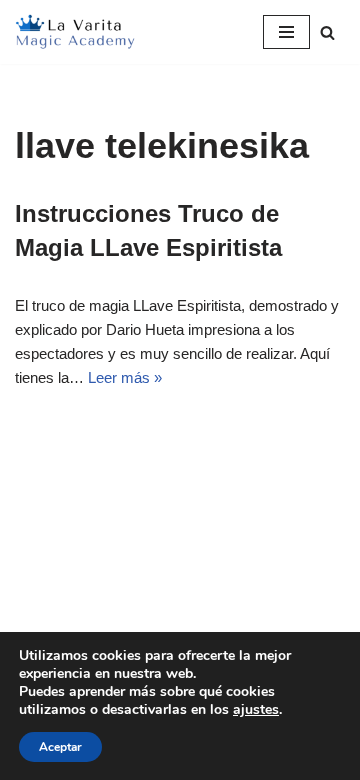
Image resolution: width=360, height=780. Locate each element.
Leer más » (125, 377)
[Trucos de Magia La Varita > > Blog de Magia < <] (75, 32)
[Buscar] (327, 32)
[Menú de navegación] (286, 32)
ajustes (256, 710)
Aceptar (60, 747)
